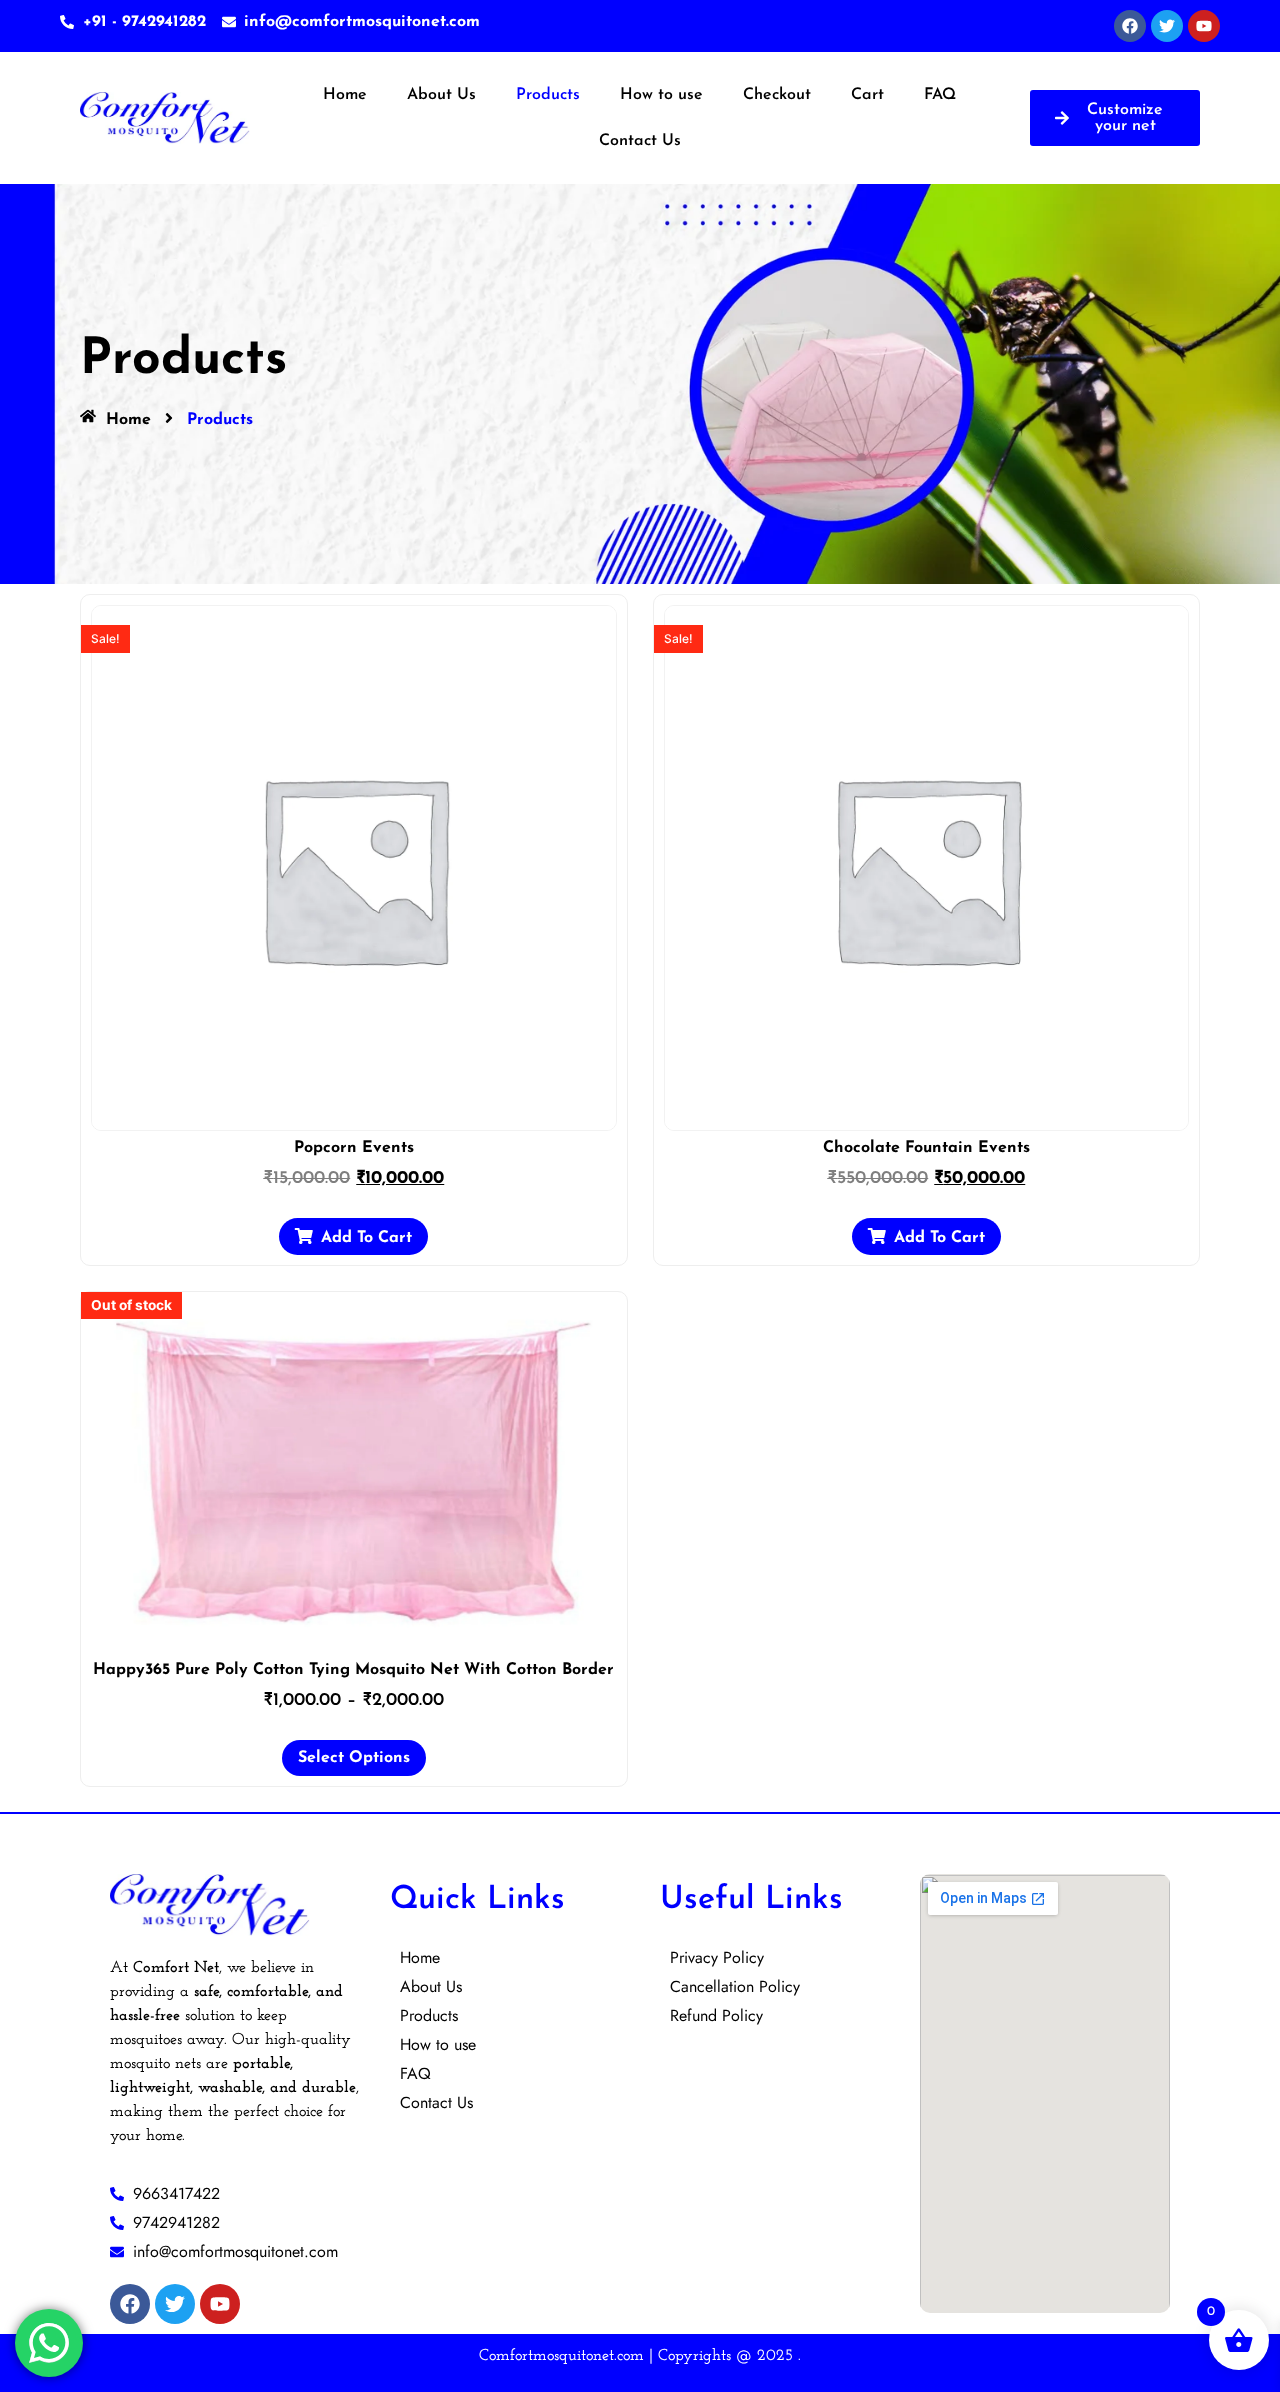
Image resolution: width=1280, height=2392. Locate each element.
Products (548, 95)
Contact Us (640, 141)
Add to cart (366, 1238)
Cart (867, 95)
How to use (661, 95)
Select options (354, 1758)
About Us (441, 95)
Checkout (777, 95)
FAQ (940, 95)
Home (345, 95)
